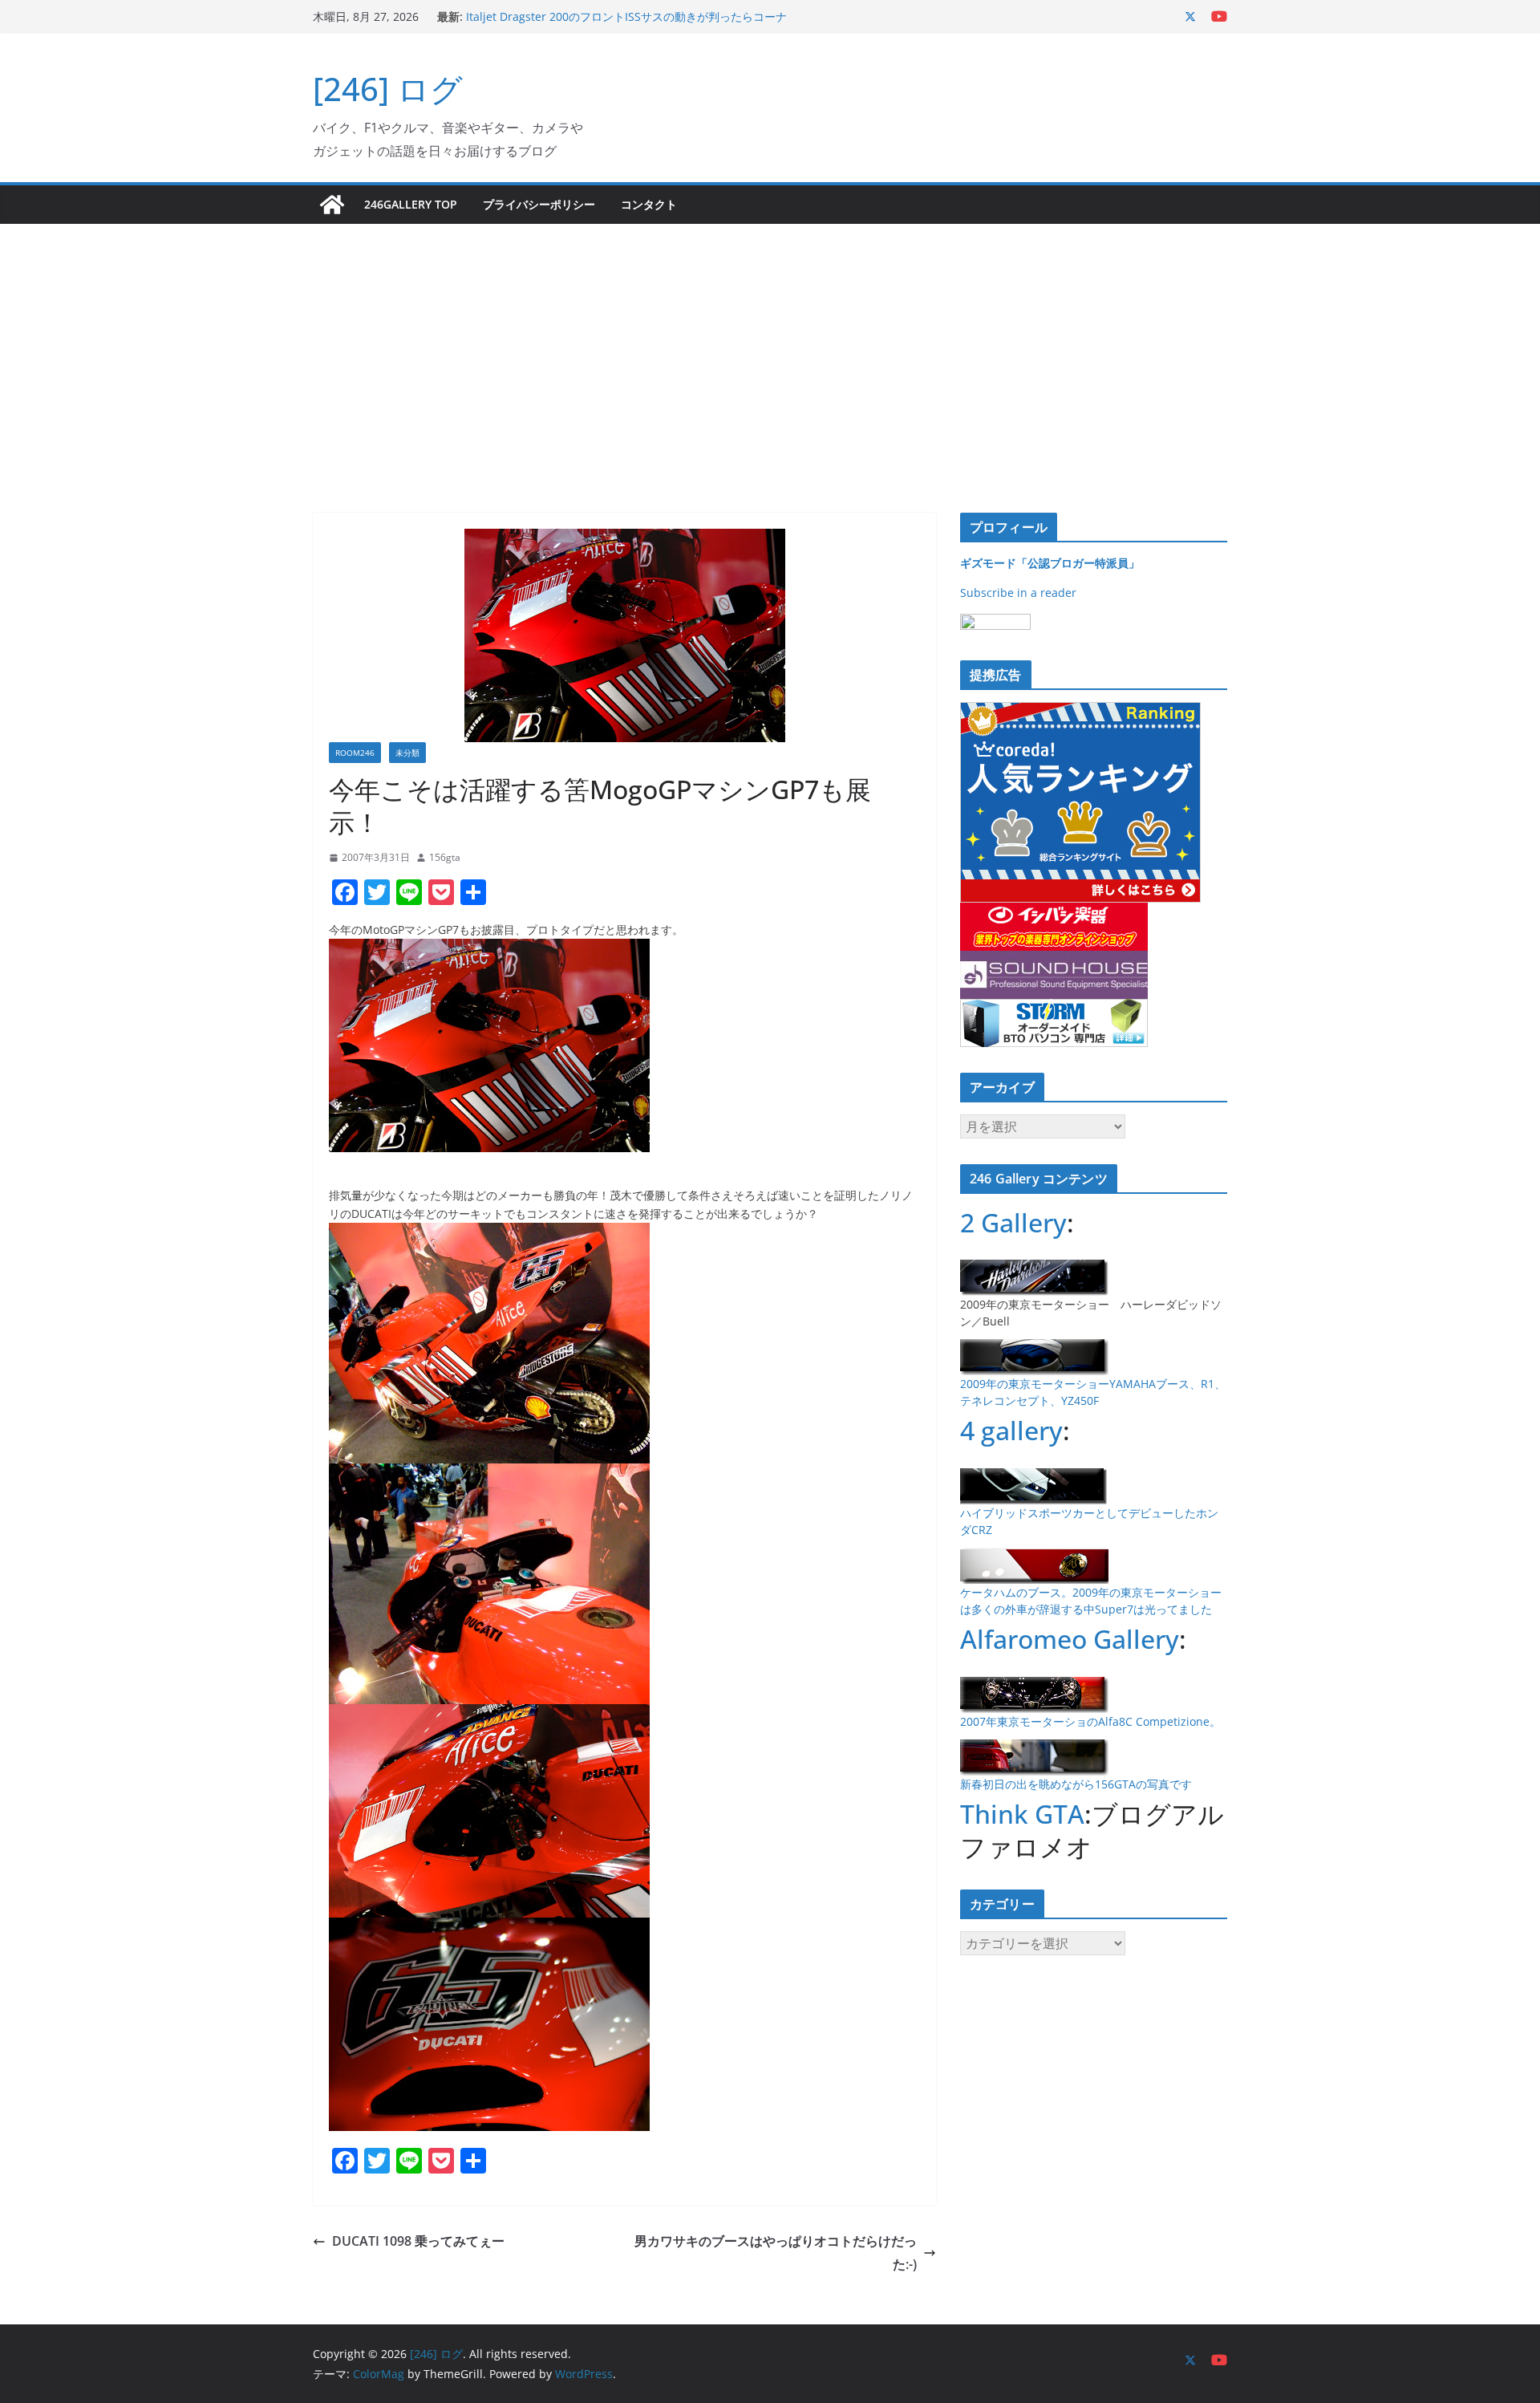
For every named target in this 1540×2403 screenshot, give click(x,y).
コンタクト (649, 204)
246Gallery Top (411, 204)
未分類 (407, 753)
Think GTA (1022, 1814)
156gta (445, 857)
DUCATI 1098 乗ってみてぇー (418, 2241)
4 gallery (1011, 1430)
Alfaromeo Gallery (1070, 1639)
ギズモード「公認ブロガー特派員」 (1050, 563)
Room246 (355, 753)
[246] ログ (388, 89)
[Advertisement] (770, 344)
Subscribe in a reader (1018, 593)
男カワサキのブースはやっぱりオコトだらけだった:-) (776, 2253)
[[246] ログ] (332, 205)
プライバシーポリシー (539, 204)
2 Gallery (1013, 1222)
